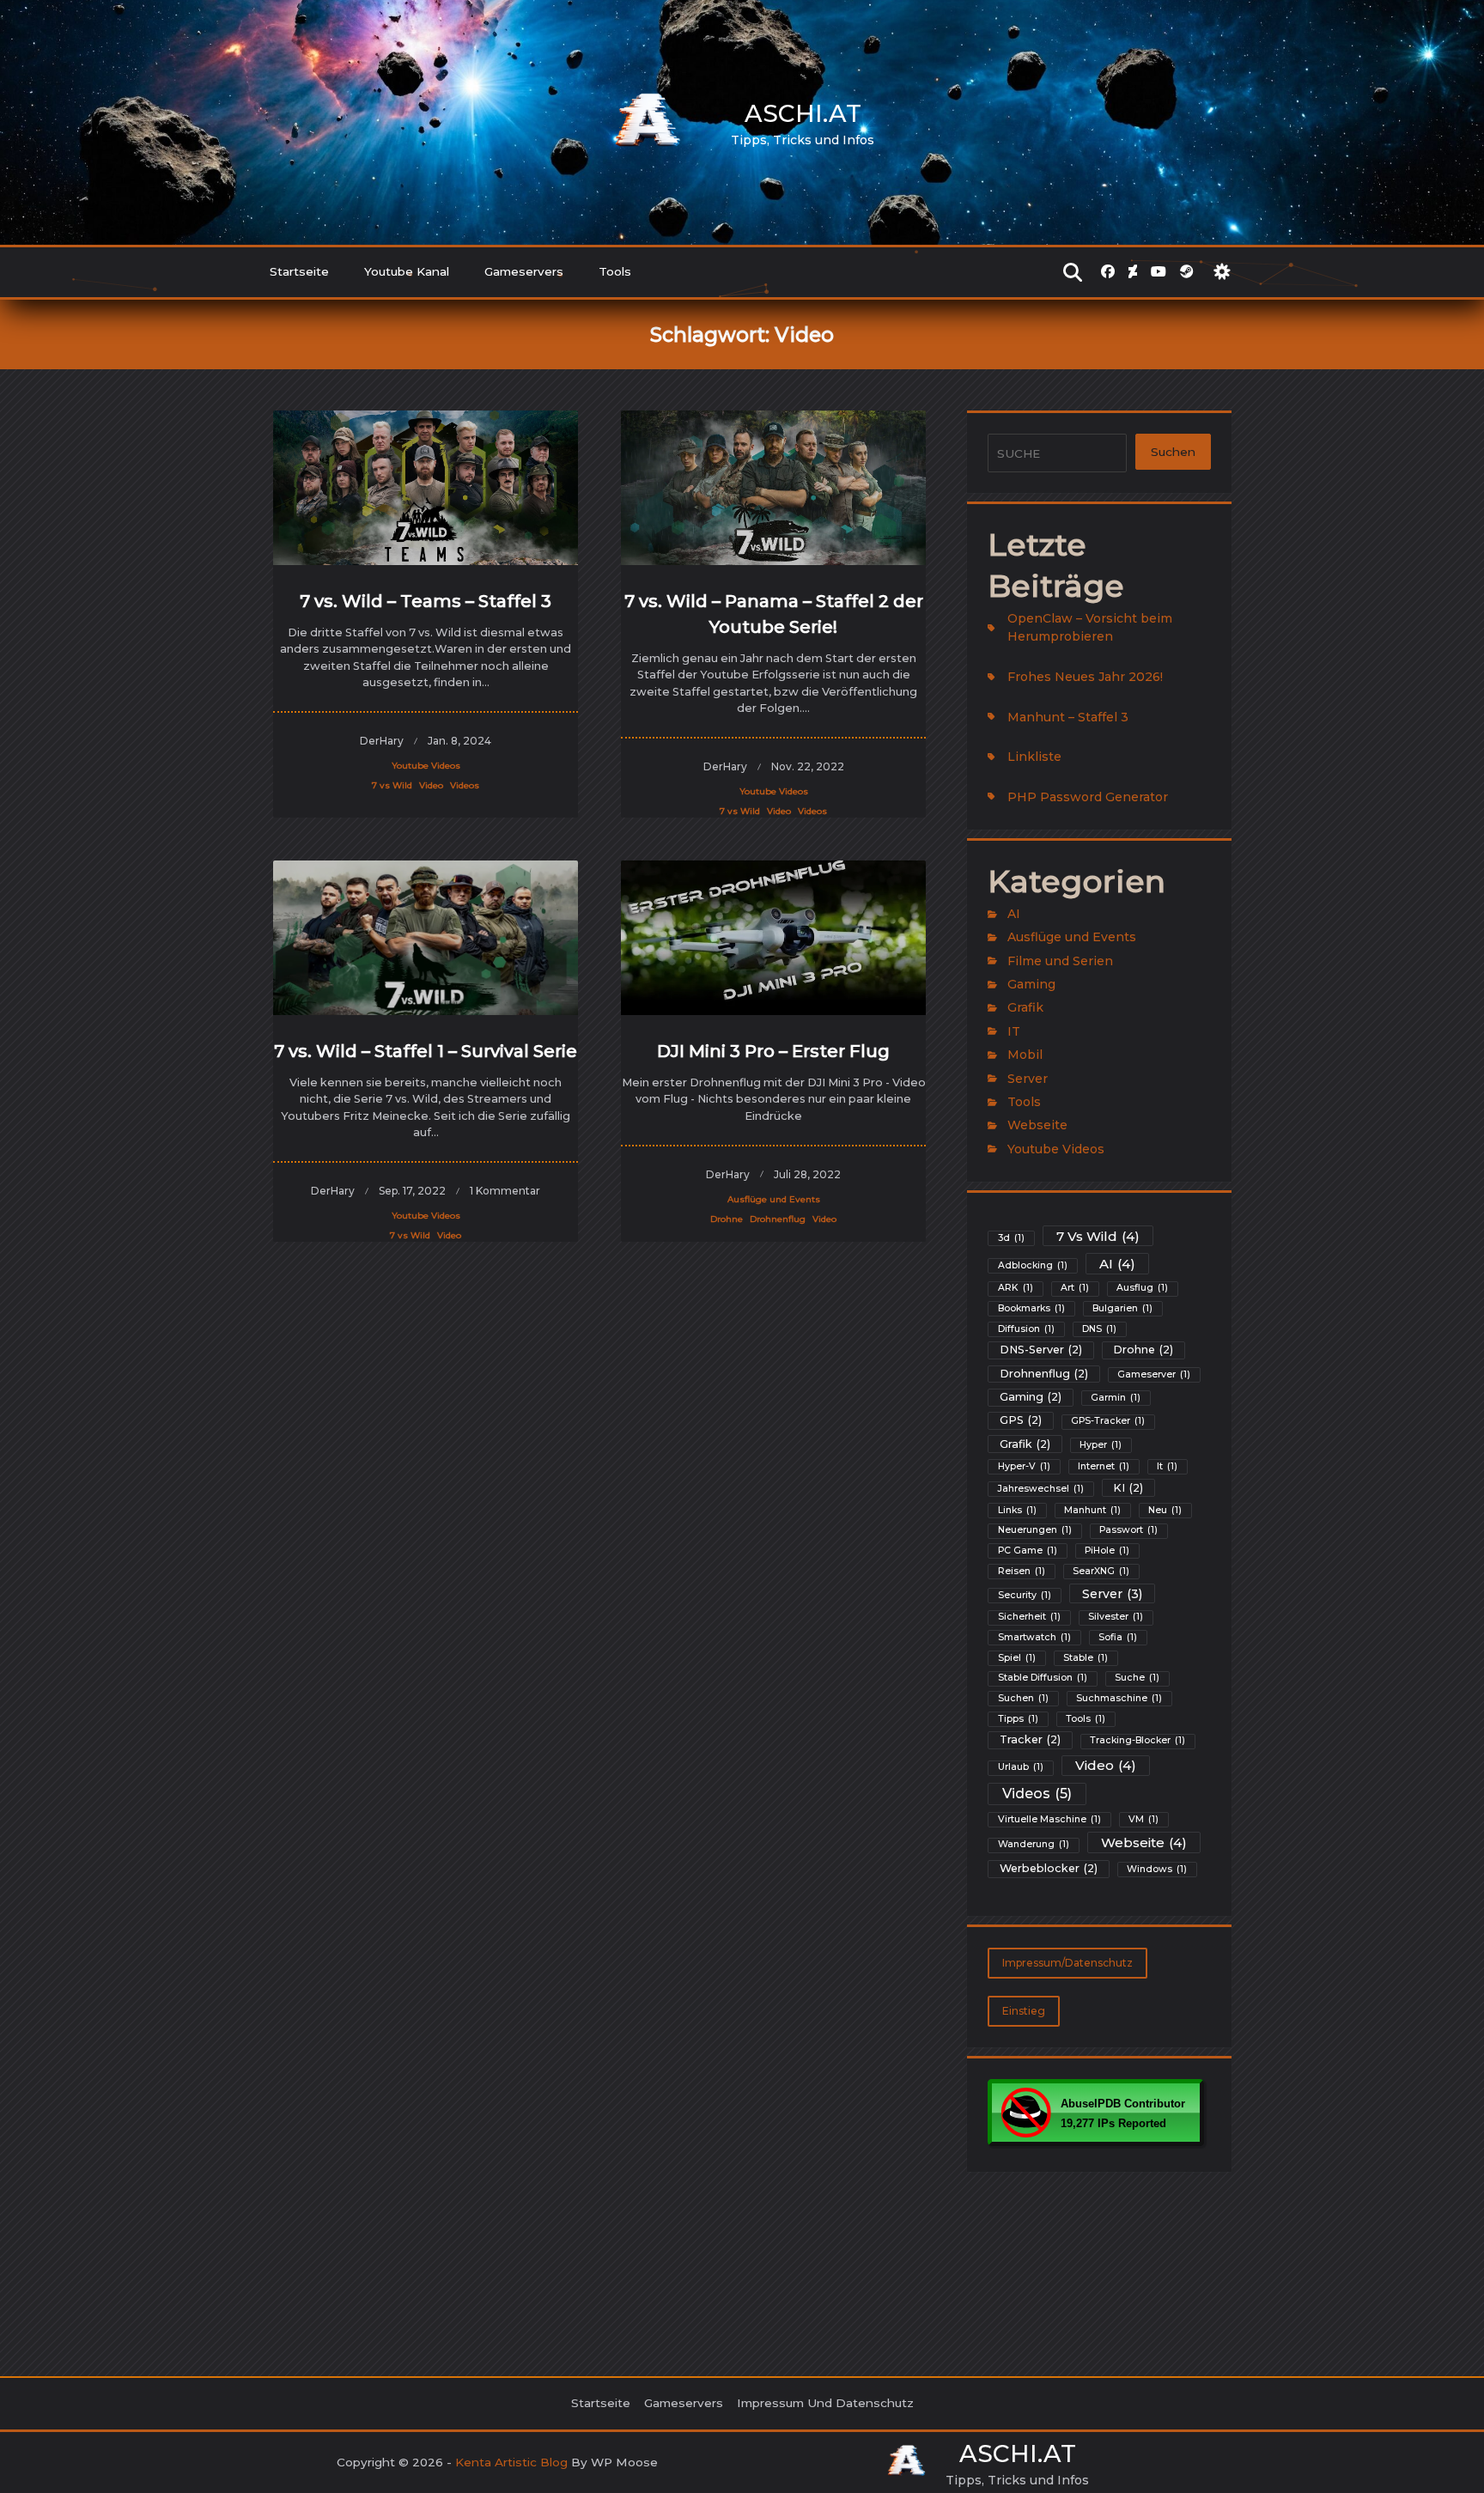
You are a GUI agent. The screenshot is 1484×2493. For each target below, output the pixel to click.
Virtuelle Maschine (1049, 1819)
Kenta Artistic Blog (511, 2462)
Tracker (1030, 1739)
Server (1028, 1079)
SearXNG (1101, 1571)
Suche (1137, 1678)
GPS (1021, 1420)
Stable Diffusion (1043, 1678)
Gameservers (524, 271)
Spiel (1017, 1658)
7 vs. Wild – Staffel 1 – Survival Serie (426, 1051)
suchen (1023, 1698)
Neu (1165, 1510)
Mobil (1025, 1055)
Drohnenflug (778, 1219)
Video (431, 785)
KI (1128, 1488)
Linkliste (1034, 757)
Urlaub (1021, 1767)
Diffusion (1026, 1329)
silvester (1116, 1617)
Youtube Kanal (407, 271)
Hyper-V (1024, 1466)
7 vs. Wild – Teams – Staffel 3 (426, 601)
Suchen (1173, 452)
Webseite (1037, 1125)
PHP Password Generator (1088, 797)
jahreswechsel (1041, 1489)
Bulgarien (1122, 1308)
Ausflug (1142, 1288)
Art (1075, 1288)
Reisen (1022, 1571)
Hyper (1101, 1445)
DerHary (382, 741)
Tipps (1018, 1719)
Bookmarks (1031, 1308)
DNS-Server (1041, 1350)
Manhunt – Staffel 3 (1068, 717)
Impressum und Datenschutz (825, 2403)
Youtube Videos (426, 766)
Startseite (299, 271)
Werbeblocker (1049, 1868)
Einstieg (1024, 2011)
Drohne (727, 1219)
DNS (1099, 1329)
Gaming (1031, 984)
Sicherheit (1029, 1617)
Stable (1086, 1658)
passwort (1128, 1530)
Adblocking (1033, 1265)
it (1167, 1466)
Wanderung (1034, 1844)
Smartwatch (1034, 1637)
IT (1014, 1031)
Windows (1157, 1869)
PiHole (1107, 1551)
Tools (615, 271)
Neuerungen (1035, 1530)
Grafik (1025, 1007)
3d (1011, 1238)
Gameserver (1154, 1374)
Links (1017, 1510)
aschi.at (803, 113)
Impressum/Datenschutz (1067, 1963)
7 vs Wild (392, 785)
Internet (1104, 1466)
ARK (1016, 1288)
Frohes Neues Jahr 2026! (1085, 677)
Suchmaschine (1119, 1698)
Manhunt (1092, 1510)
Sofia (1118, 1637)
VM (1143, 1819)
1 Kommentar (505, 1191)
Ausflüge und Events (774, 1199)
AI (1014, 914)
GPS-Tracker (1108, 1421)
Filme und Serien (1060, 961)
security (1025, 1595)
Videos (465, 785)
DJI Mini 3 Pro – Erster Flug (773, 1051)
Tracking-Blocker (1137, 1740)
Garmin (1116, 1398)
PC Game (1028, 1551)
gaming (1031, 1397)
